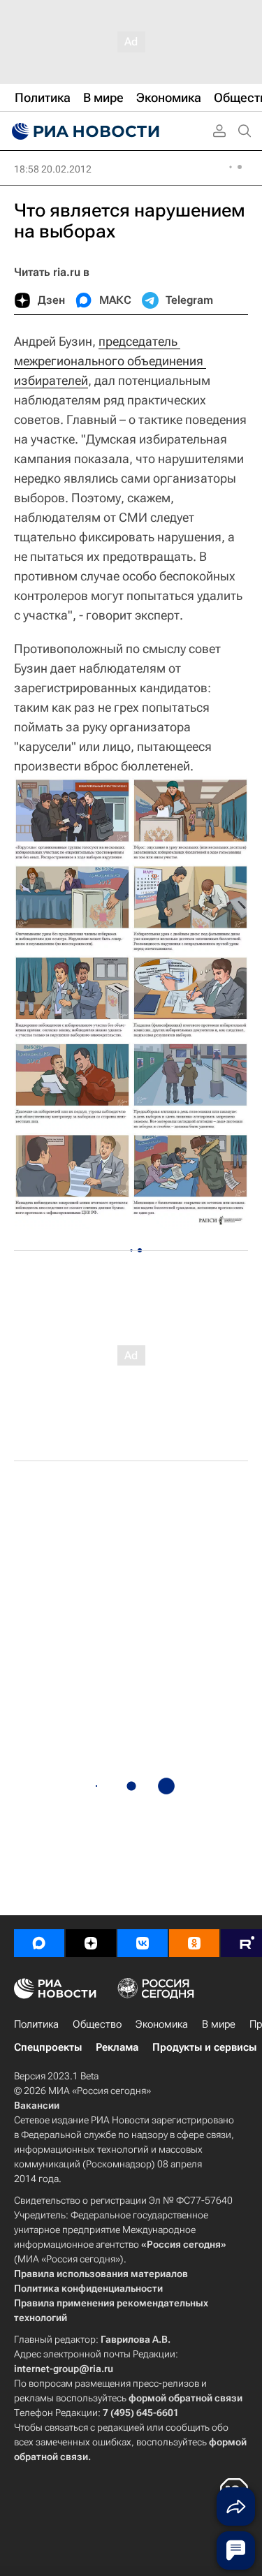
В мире (219, 2024)
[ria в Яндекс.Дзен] (91, 1943)
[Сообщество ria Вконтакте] (143, 1943)
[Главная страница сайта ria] (84, 131)
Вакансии (37, 2105)
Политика (36, 2024)
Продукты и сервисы (204, 2047)
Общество (97, 2024)
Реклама (117, 2047)
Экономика (162, 2024)
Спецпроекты (48, 2047)
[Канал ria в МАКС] (39, 1943)
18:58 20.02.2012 (53, 169)
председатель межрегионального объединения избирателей (110, 361)
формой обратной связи (185, 2398)
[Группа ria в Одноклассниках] (194, 1943)
